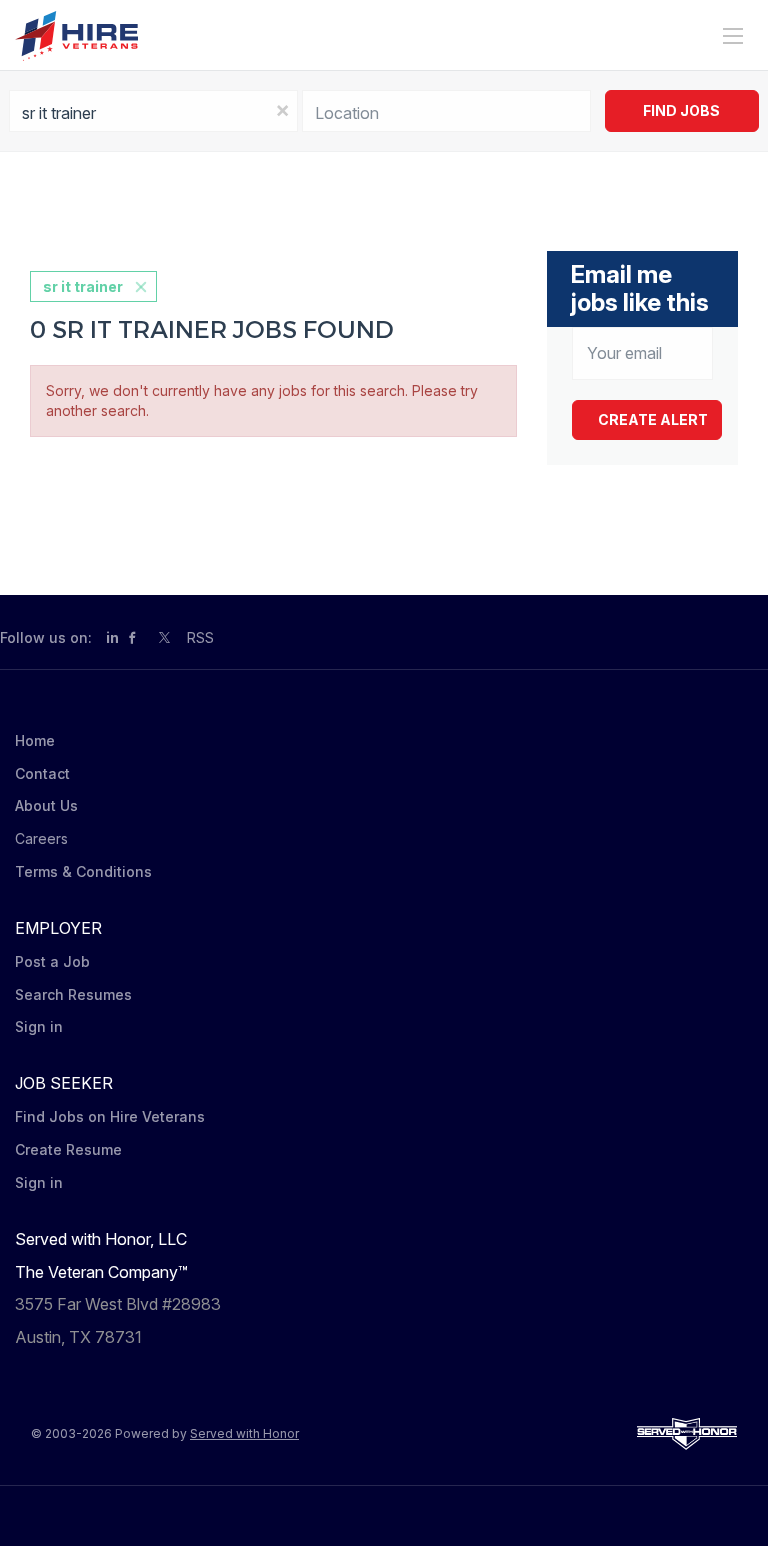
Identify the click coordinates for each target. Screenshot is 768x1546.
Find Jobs (681, 110)
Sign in (39, 1026)
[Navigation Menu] (733, 36)
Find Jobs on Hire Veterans (110, 1116)
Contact (42, 773)
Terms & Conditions (83, 871)
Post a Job (52, 961)
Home (35, 740)
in (112, 637)
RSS (200, 637)
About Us (46, 805)
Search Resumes (73, 994)
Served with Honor (244, 1433)
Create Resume (68, 1149)
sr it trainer (83, 286)
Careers (41, 838)
